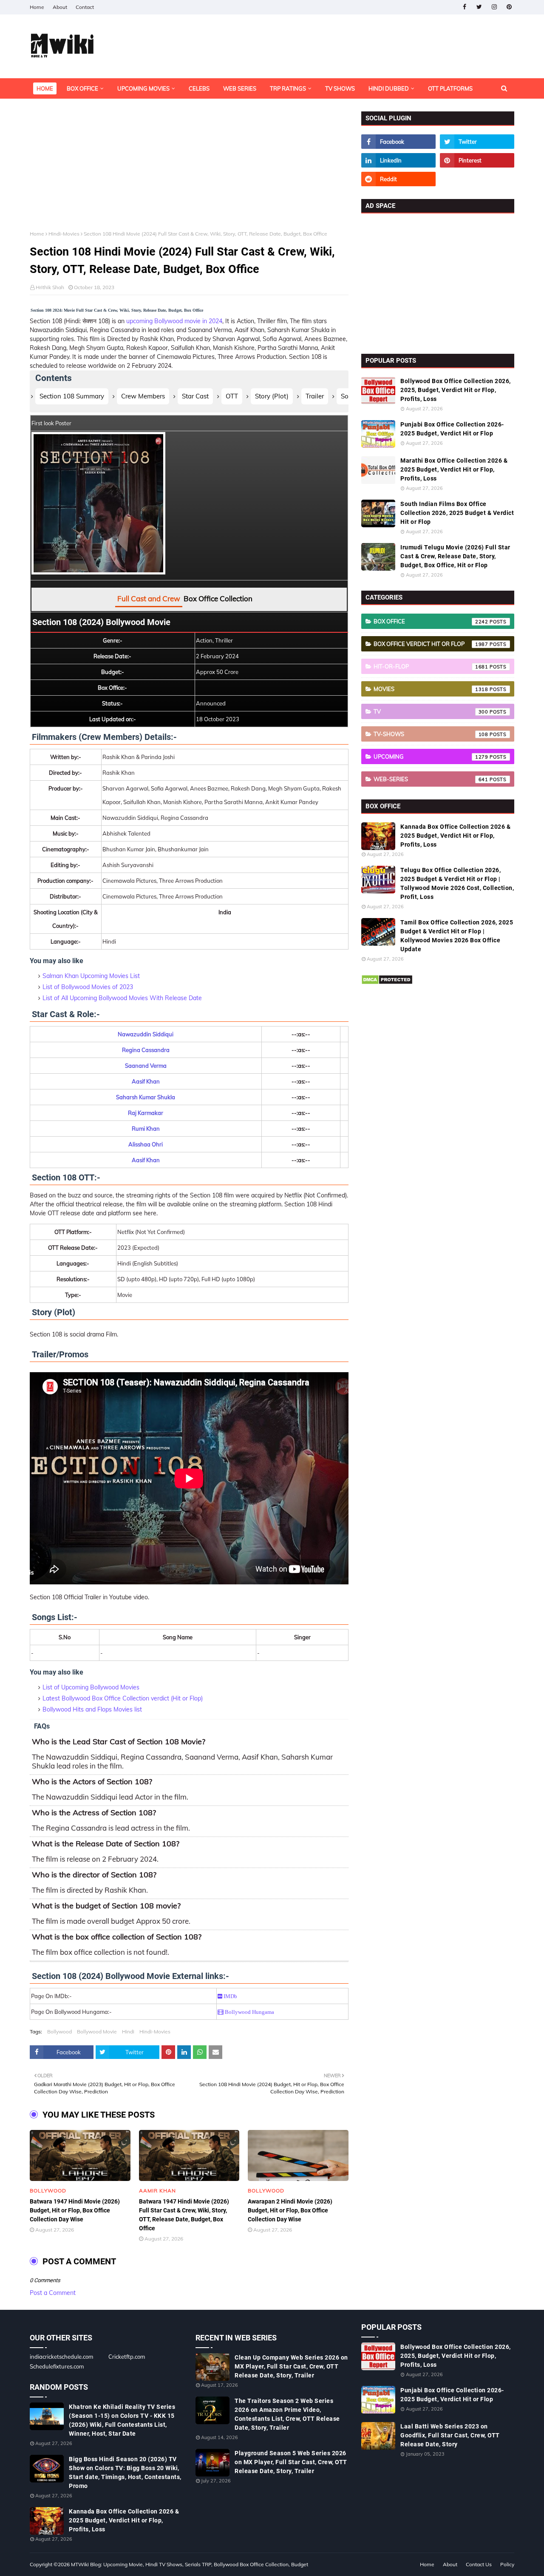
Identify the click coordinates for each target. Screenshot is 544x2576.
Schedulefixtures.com (57, 2366)
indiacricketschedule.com (61, 2357)
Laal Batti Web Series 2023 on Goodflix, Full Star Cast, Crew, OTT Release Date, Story (450, 2435)
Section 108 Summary (72, 396)
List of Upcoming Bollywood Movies (91, 1687)
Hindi (128, 2032)
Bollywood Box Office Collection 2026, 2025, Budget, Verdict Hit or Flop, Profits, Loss (456, 390)
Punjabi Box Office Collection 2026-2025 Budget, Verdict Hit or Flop (452, 429)
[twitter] (479, 7)
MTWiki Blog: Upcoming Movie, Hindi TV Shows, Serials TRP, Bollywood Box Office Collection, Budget (190, 2564)
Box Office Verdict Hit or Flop (431, 644)
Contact (85, 7)
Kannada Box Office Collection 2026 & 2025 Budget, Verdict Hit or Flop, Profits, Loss (455, 836)
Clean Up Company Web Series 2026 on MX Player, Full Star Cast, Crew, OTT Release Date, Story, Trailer (291, 2366)
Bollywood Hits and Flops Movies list (92, 1709)
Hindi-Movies (64, 234)
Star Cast (195, 396)
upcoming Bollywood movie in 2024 (174, 321)
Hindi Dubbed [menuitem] (389, 88)
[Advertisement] (189, 171)
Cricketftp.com (127, 2357)
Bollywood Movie (97, 2032)
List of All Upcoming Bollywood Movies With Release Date (122, 998)
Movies (431, 689)
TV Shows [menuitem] (340, 88)
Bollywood (59, 2032)
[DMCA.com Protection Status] (387, 983)
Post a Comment (53, 2293)
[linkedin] (398, 160)
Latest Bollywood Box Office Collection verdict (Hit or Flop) (123, 1698)
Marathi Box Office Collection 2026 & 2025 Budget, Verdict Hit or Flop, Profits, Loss (454, 469)
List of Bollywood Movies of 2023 (88, 987)
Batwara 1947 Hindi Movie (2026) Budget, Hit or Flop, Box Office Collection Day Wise (75, 2210)
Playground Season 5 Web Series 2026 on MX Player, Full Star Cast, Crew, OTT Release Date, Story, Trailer (291, 2462)
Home (37, 7)
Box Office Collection (218, 599)
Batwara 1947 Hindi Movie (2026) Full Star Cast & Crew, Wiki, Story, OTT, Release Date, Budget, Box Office (184, 2215)
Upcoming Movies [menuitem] (143, 88)
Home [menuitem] (45, 88)
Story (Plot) (272, 396)
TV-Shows (431, 734)
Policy (507, 2564)
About (60, 7)
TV (431, 711)
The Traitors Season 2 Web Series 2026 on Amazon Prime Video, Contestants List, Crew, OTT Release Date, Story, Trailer (287, 2414)
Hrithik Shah (50, 287)
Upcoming (431, 756)
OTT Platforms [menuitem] (450, 88)
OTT (232, 396)
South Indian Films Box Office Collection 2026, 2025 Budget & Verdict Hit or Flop (457, 513)
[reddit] (398, 179)
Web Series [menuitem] (240, 88)
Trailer (315, 396)
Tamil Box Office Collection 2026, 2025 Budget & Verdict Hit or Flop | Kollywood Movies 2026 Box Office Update (457, 936)
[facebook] (464, 7)
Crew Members (143, 396)
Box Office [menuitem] (82, 88)
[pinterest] (509, 7)
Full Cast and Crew (149, 599)
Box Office (431, 621)
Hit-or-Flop (431, 666)
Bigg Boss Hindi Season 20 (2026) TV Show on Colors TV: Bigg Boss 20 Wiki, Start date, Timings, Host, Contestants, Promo (125, 2472)
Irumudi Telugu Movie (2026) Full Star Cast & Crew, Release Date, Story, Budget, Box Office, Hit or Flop (455, 556)
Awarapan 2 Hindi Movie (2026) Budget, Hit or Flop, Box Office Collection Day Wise (290, 2210)
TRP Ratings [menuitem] (288, 88)
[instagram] (494, 7)
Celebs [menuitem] (199, 88)
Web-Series (431, 779)
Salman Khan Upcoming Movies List (91, 976)
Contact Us (479, 2564)
